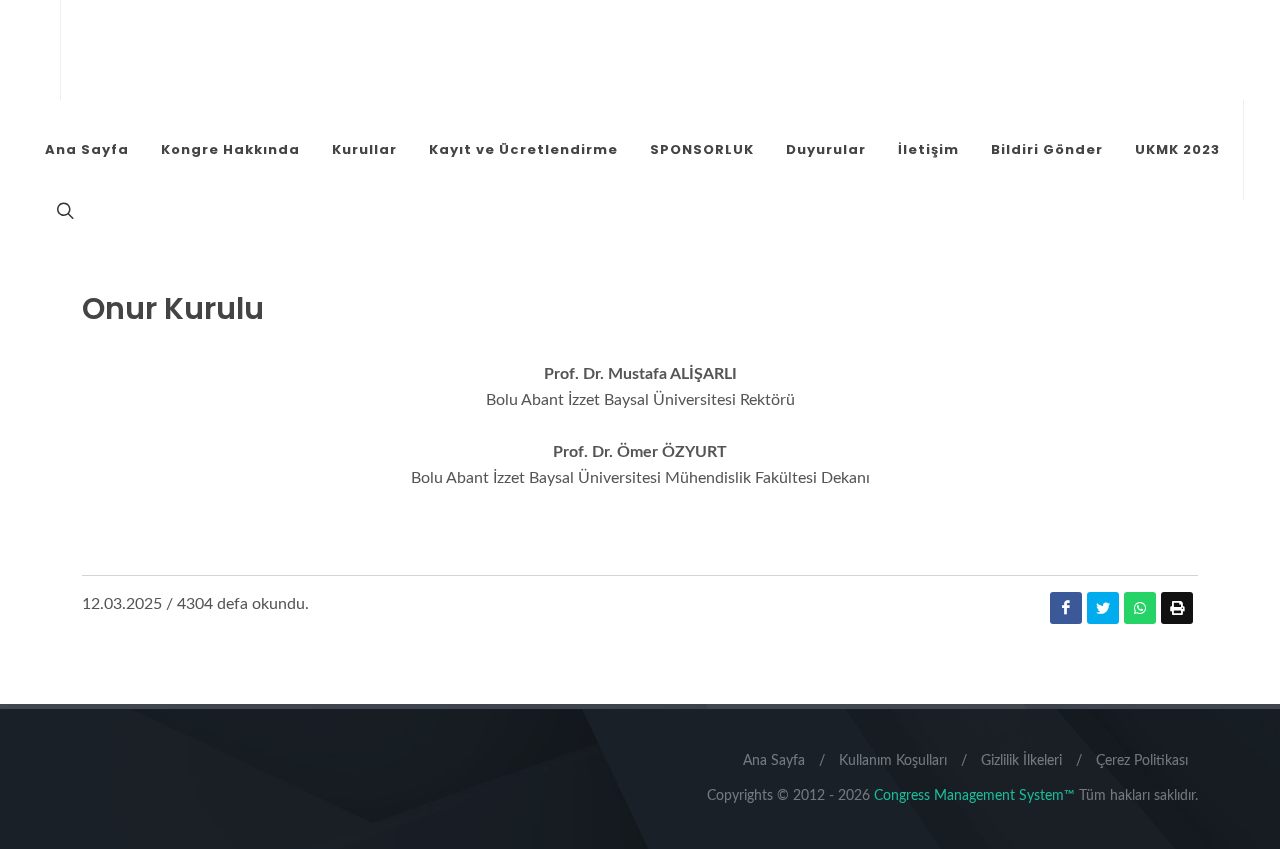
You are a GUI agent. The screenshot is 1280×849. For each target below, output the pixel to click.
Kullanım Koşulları (893, 761)
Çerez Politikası (1142, 761)
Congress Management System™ (974, 796)
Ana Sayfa (774, 761)
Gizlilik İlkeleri (1021, 761)
